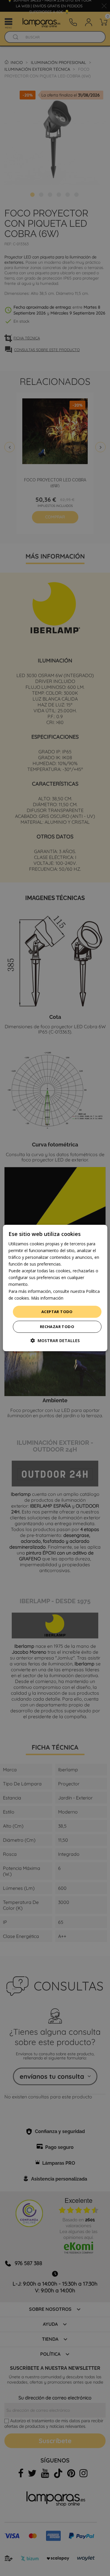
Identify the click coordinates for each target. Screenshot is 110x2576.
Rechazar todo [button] (57, 1327)
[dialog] (55, 1288)
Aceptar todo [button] (57, 1312)
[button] (55, 1341)
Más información (47, 1298)
